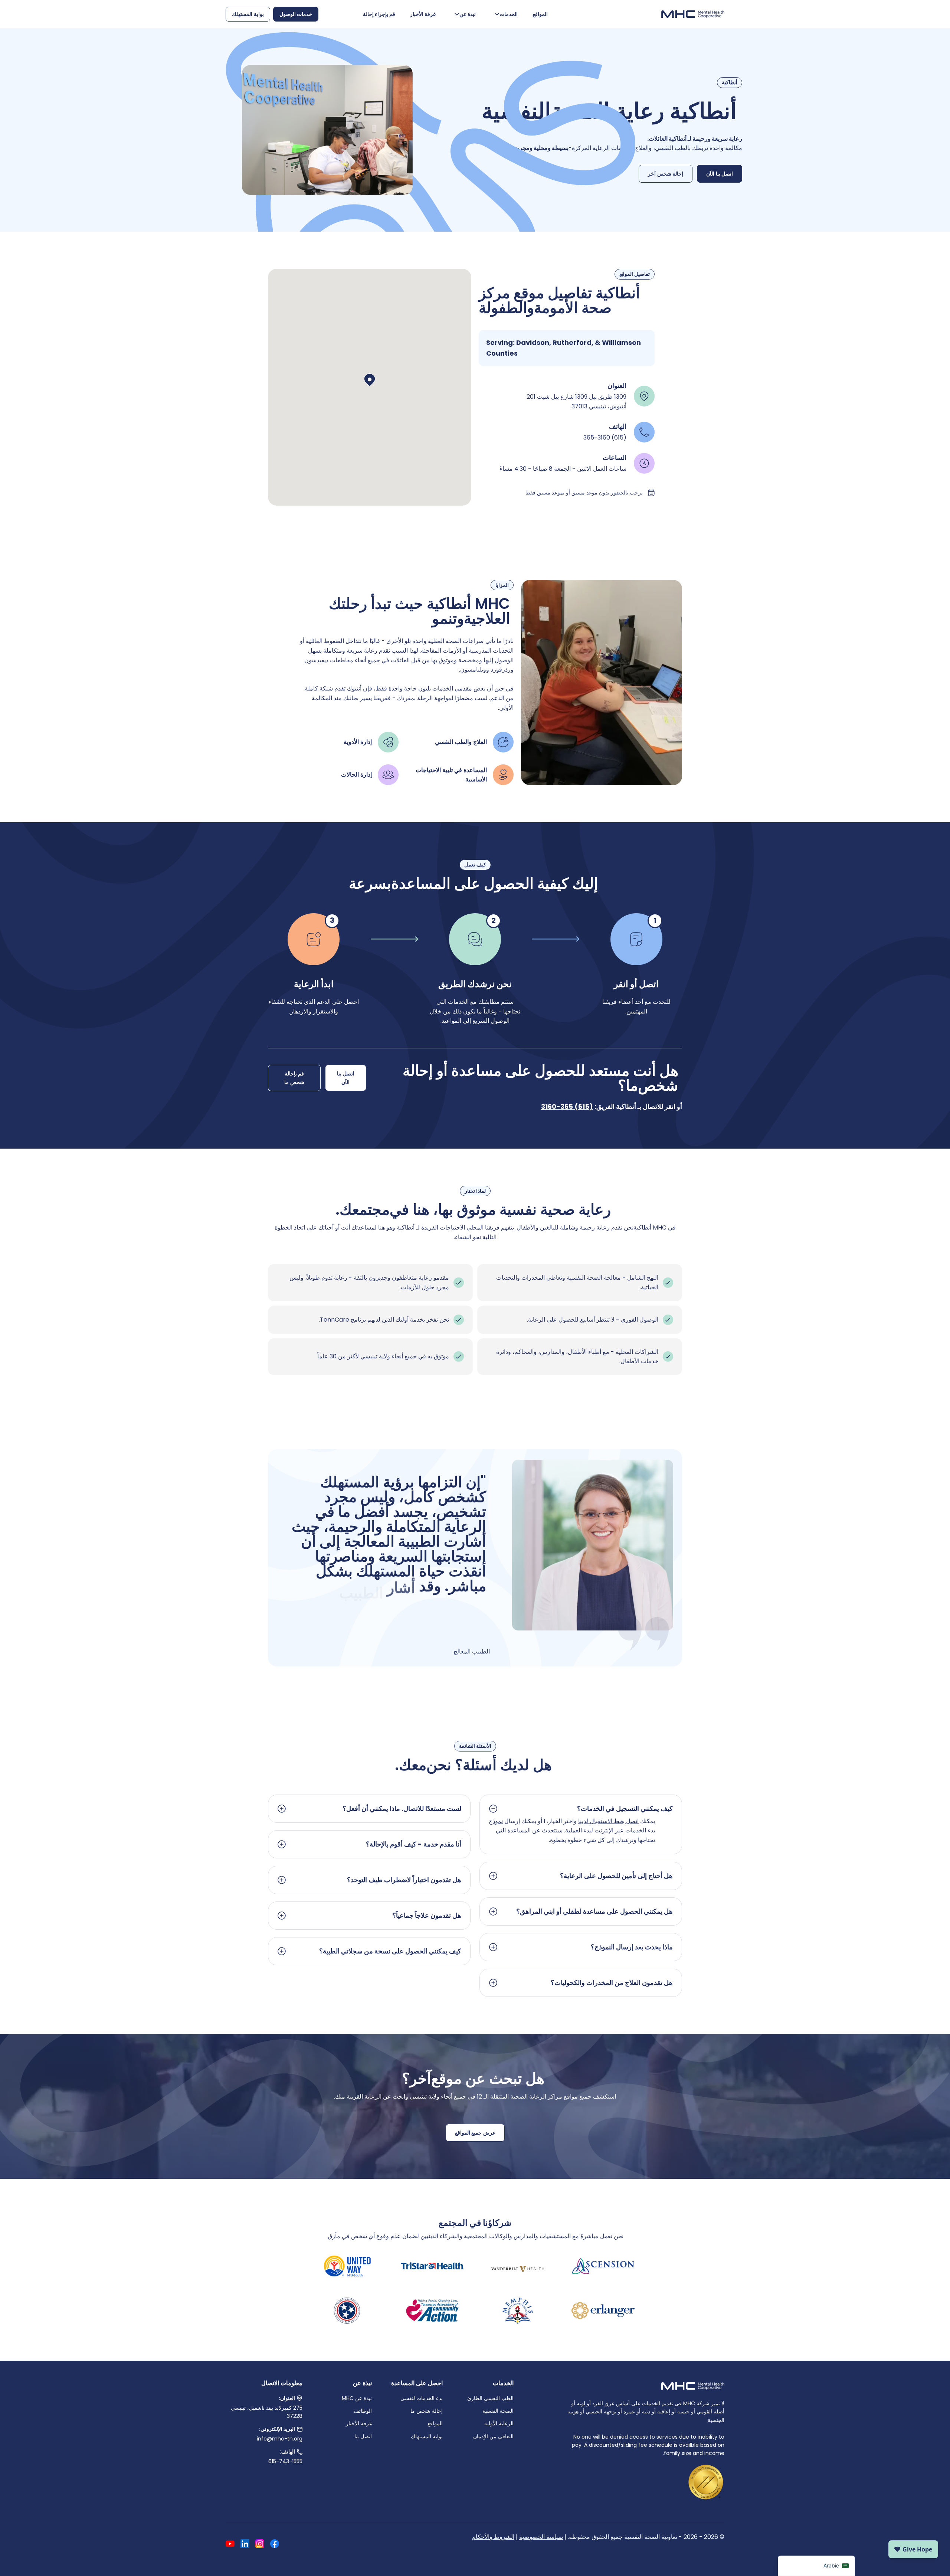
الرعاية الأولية (499, 2423)
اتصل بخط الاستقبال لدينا (608, 1821)
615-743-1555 (285, 2461)
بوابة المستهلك (248, 14)
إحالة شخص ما (427, 2411)
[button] (370, 380)
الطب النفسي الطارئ (490, 2398)
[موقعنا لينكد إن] (245, 2545)
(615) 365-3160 (567, 1106)
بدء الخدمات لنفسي (422, 2398)
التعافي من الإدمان (493, 2436)
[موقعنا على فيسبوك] (275, 2545)
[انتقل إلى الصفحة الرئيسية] (693, 14)
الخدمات (509, 14)
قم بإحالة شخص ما (294, 1078)
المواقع (540, 14)
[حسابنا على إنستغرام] (260, 2545)
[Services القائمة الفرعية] (497, 14)
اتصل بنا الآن (720, 174)
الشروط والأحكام (493, 2537)
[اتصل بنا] (299, 2452)
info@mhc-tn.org (280, 2439)
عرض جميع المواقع (475, 2133)
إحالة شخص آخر (666, 174)
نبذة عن (468, 14)
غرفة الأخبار (423, 14)
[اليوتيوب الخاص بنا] (230, 2545)
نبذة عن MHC (357, 2398)
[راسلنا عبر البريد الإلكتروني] (299, 2429)
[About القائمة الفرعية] (457, 14)
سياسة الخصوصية (541, 2537)
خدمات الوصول (296, 14)
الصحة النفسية (498, 2411)
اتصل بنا (363, 2436)
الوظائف (363, 2411)
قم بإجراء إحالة (379, 14)
